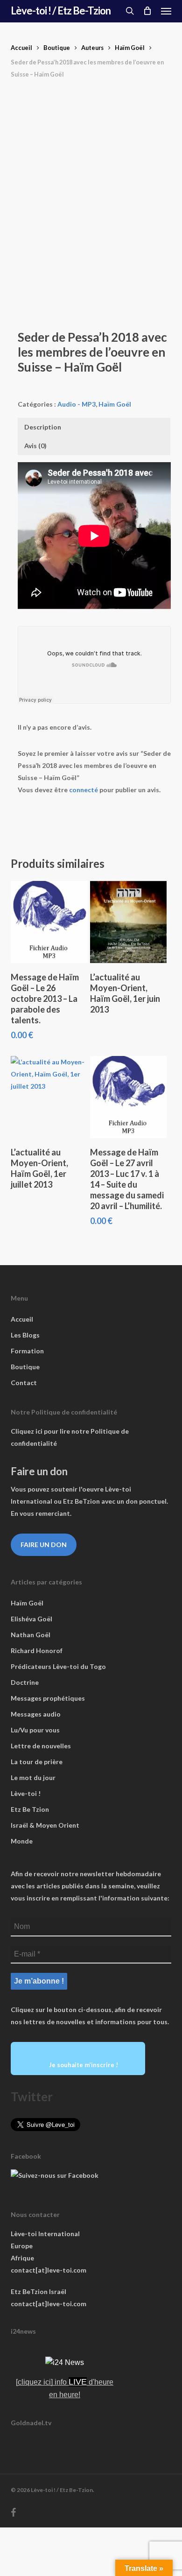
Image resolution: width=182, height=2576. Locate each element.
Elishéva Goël (31, 1619)
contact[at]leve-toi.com (49, 2270)
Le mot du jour (33, 1777)
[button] (166, 11)
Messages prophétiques (48, 1698)
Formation (27, 1351)
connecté (84, 790)
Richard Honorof (37, 1650)
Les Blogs (25, 1335)
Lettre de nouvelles (41, 1746)
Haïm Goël (130, 48)
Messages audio (36, 1714)
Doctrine (25, 1682)
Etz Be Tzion (30, 1809)
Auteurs (92, 48)
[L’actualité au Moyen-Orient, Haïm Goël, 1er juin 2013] (129, 922)
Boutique (57, 48)
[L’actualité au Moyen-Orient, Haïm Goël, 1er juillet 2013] (49, 1097)
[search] (130, 11)
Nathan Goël (31, 1635)
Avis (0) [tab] (35, 446)
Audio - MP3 (77, 404)
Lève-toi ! (26, 1793)
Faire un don (44, 1545)
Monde (22, 1841)
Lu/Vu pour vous (35, 1730)
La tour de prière (37, 1762)
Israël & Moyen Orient (45, 1825)
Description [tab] (43, 427)
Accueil (21, 48)
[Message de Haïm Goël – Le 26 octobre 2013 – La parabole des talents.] (49, 922)
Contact (24, 1383)
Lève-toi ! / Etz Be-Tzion (61, 11)
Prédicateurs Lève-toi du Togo (58, 1666)
